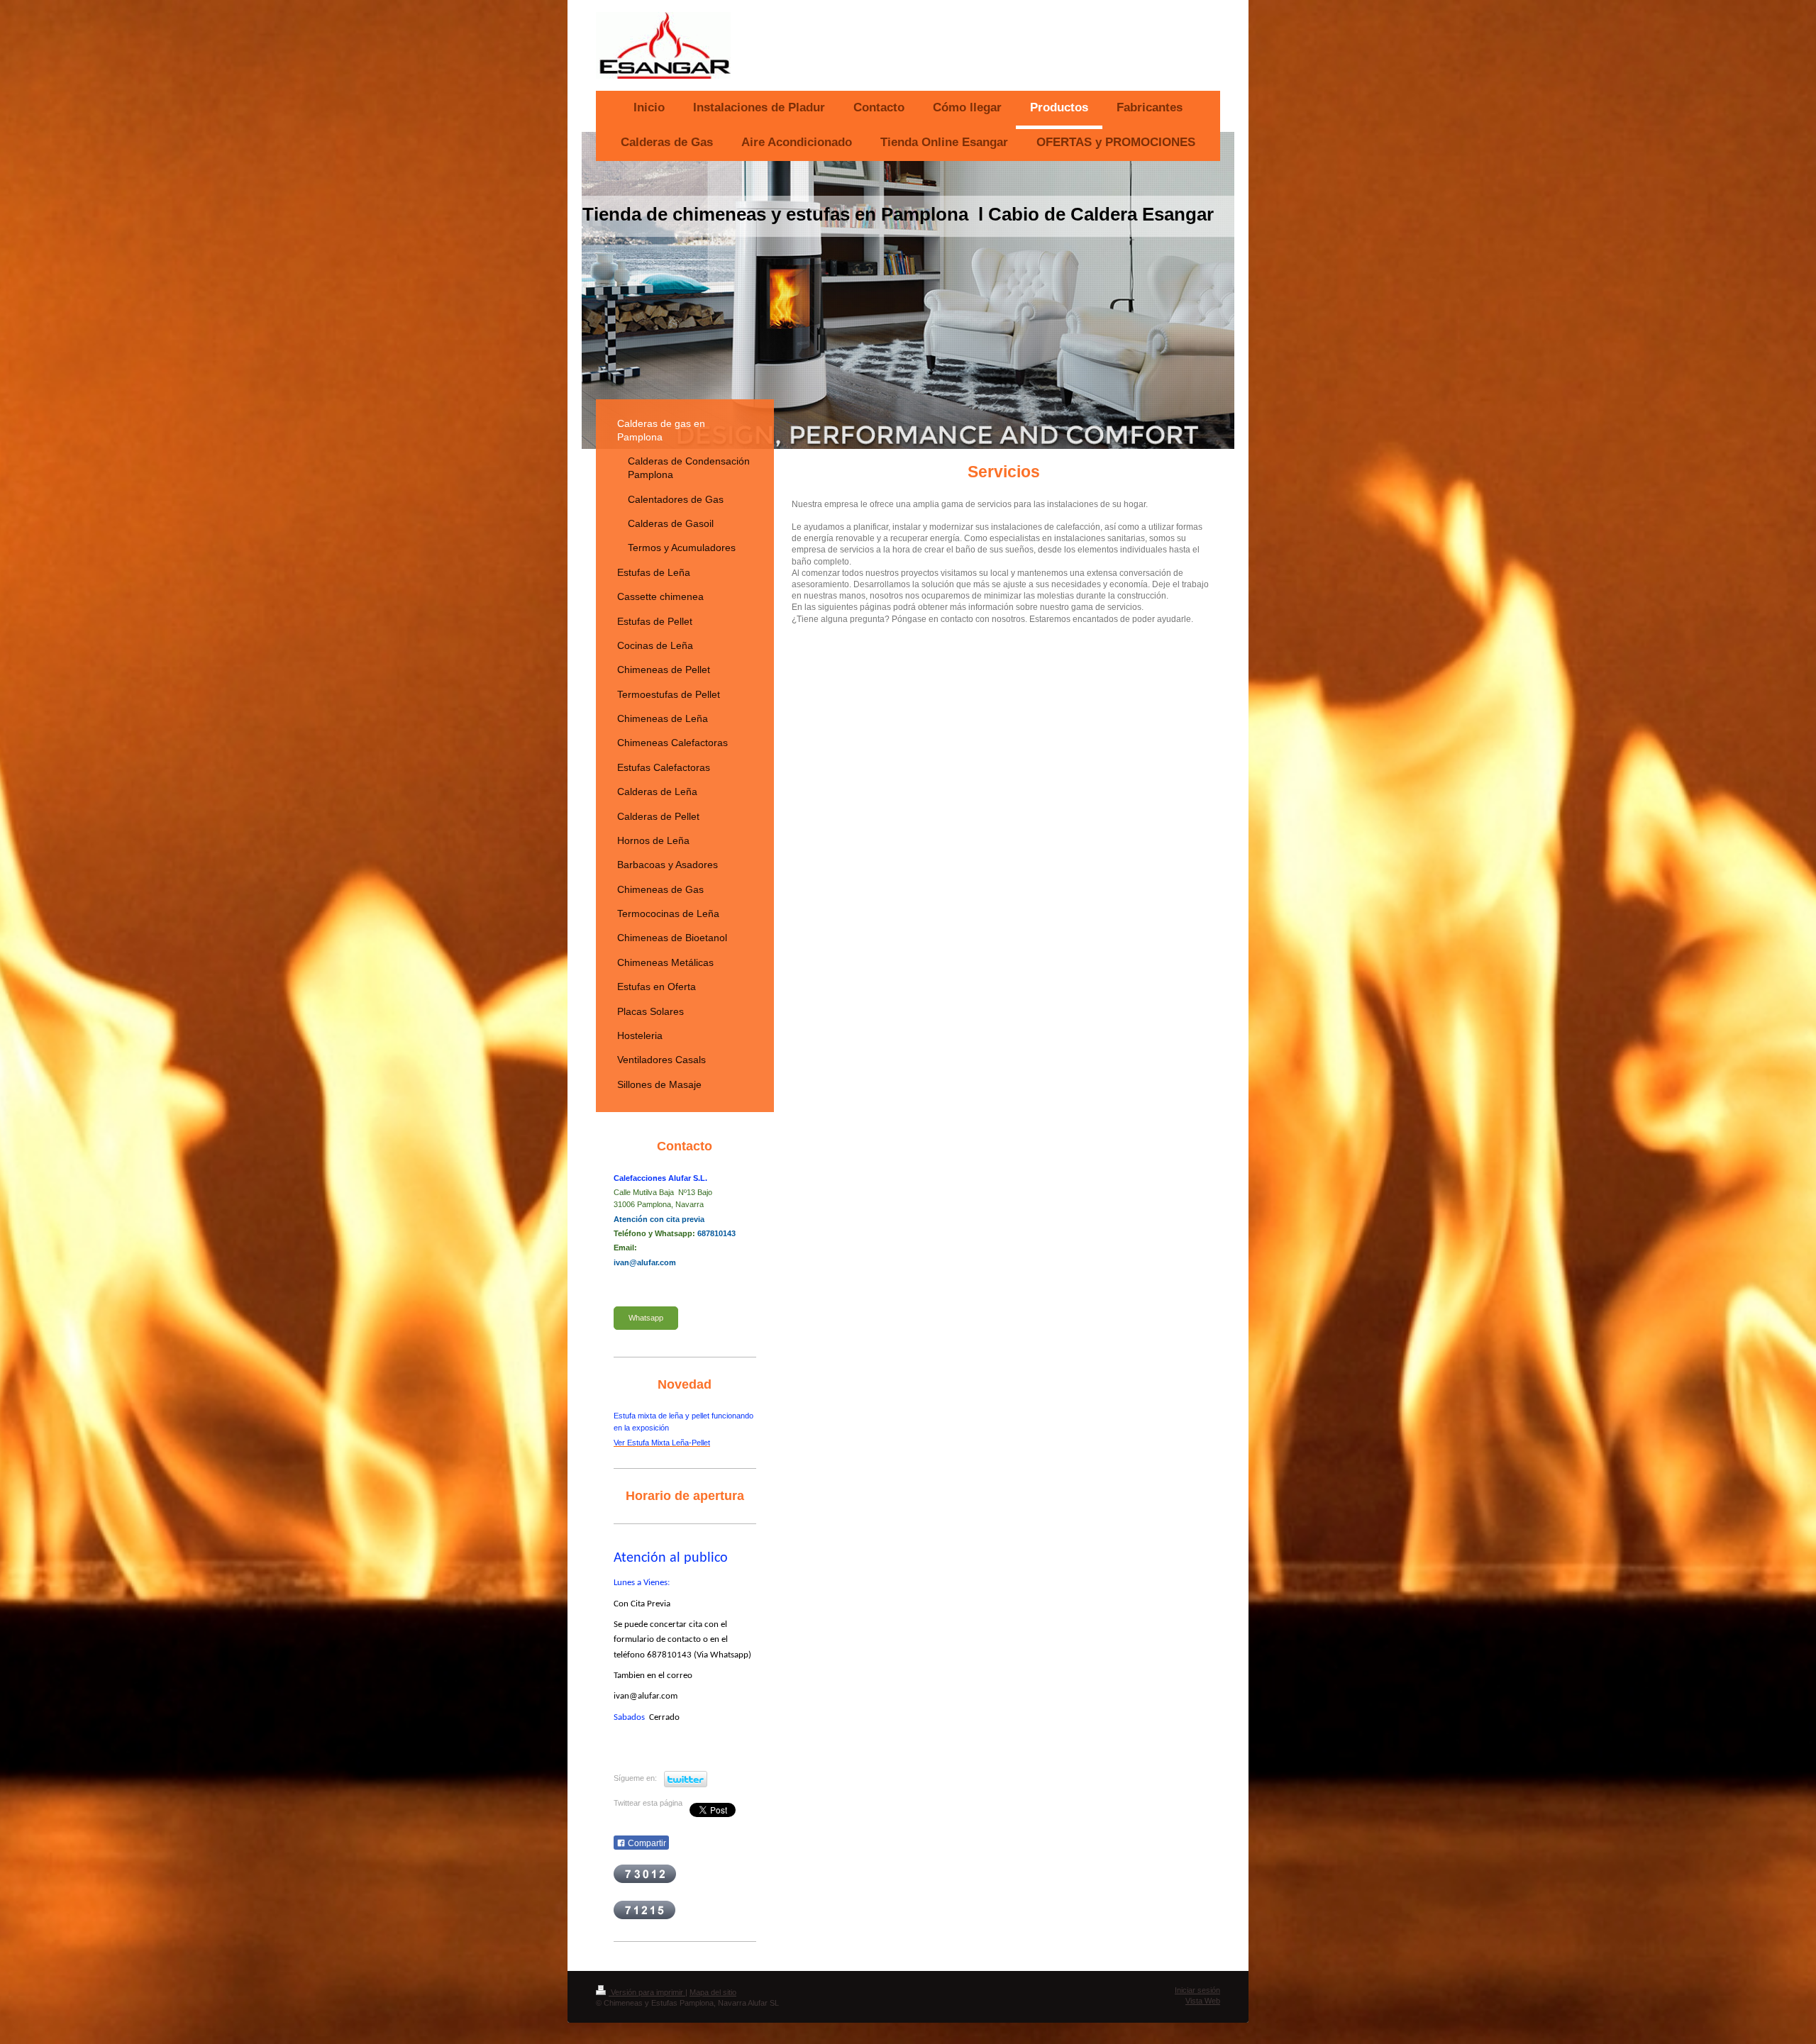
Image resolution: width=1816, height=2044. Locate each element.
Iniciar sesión (1197, 1990)
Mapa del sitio (713, 1992)
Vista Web (1203, 2001)
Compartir (646, 1843)
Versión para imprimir (647, 1992)
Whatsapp (646, 1318)
